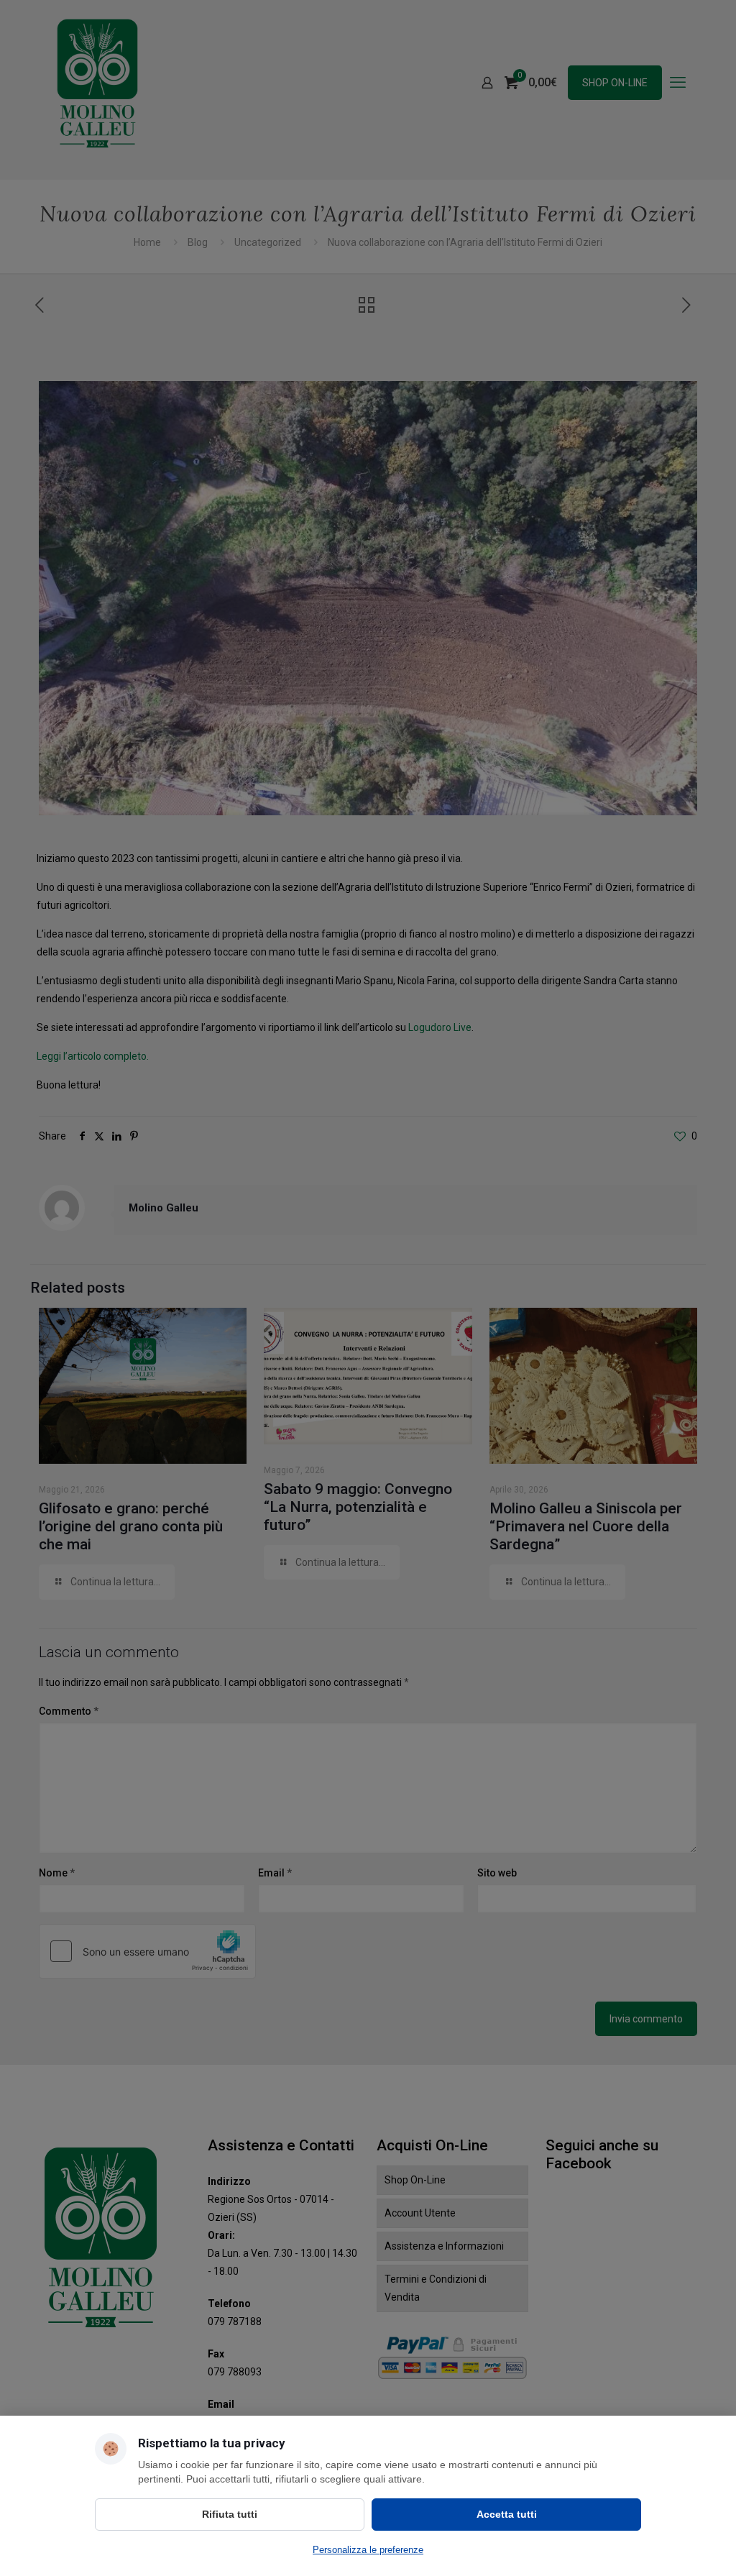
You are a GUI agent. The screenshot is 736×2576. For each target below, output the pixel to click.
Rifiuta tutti (230, 2514)
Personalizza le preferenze (368, 2550)
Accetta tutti (507, 2514)
